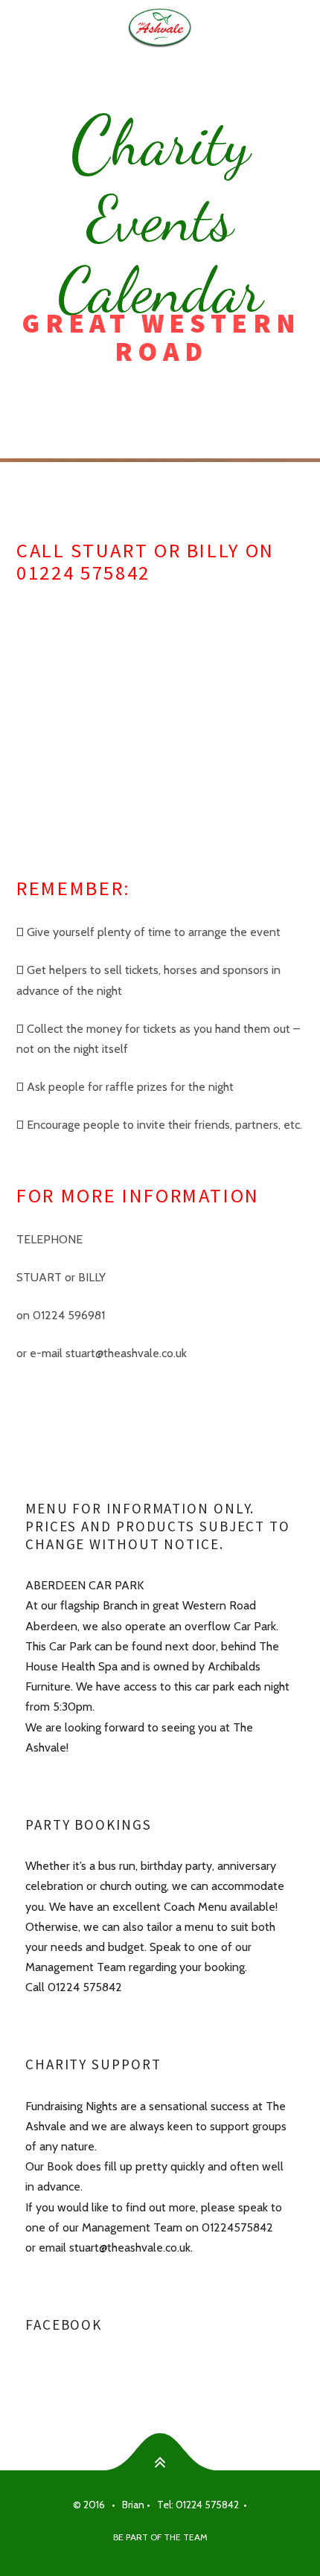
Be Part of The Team (160, 2537)
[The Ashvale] (160, 27)
